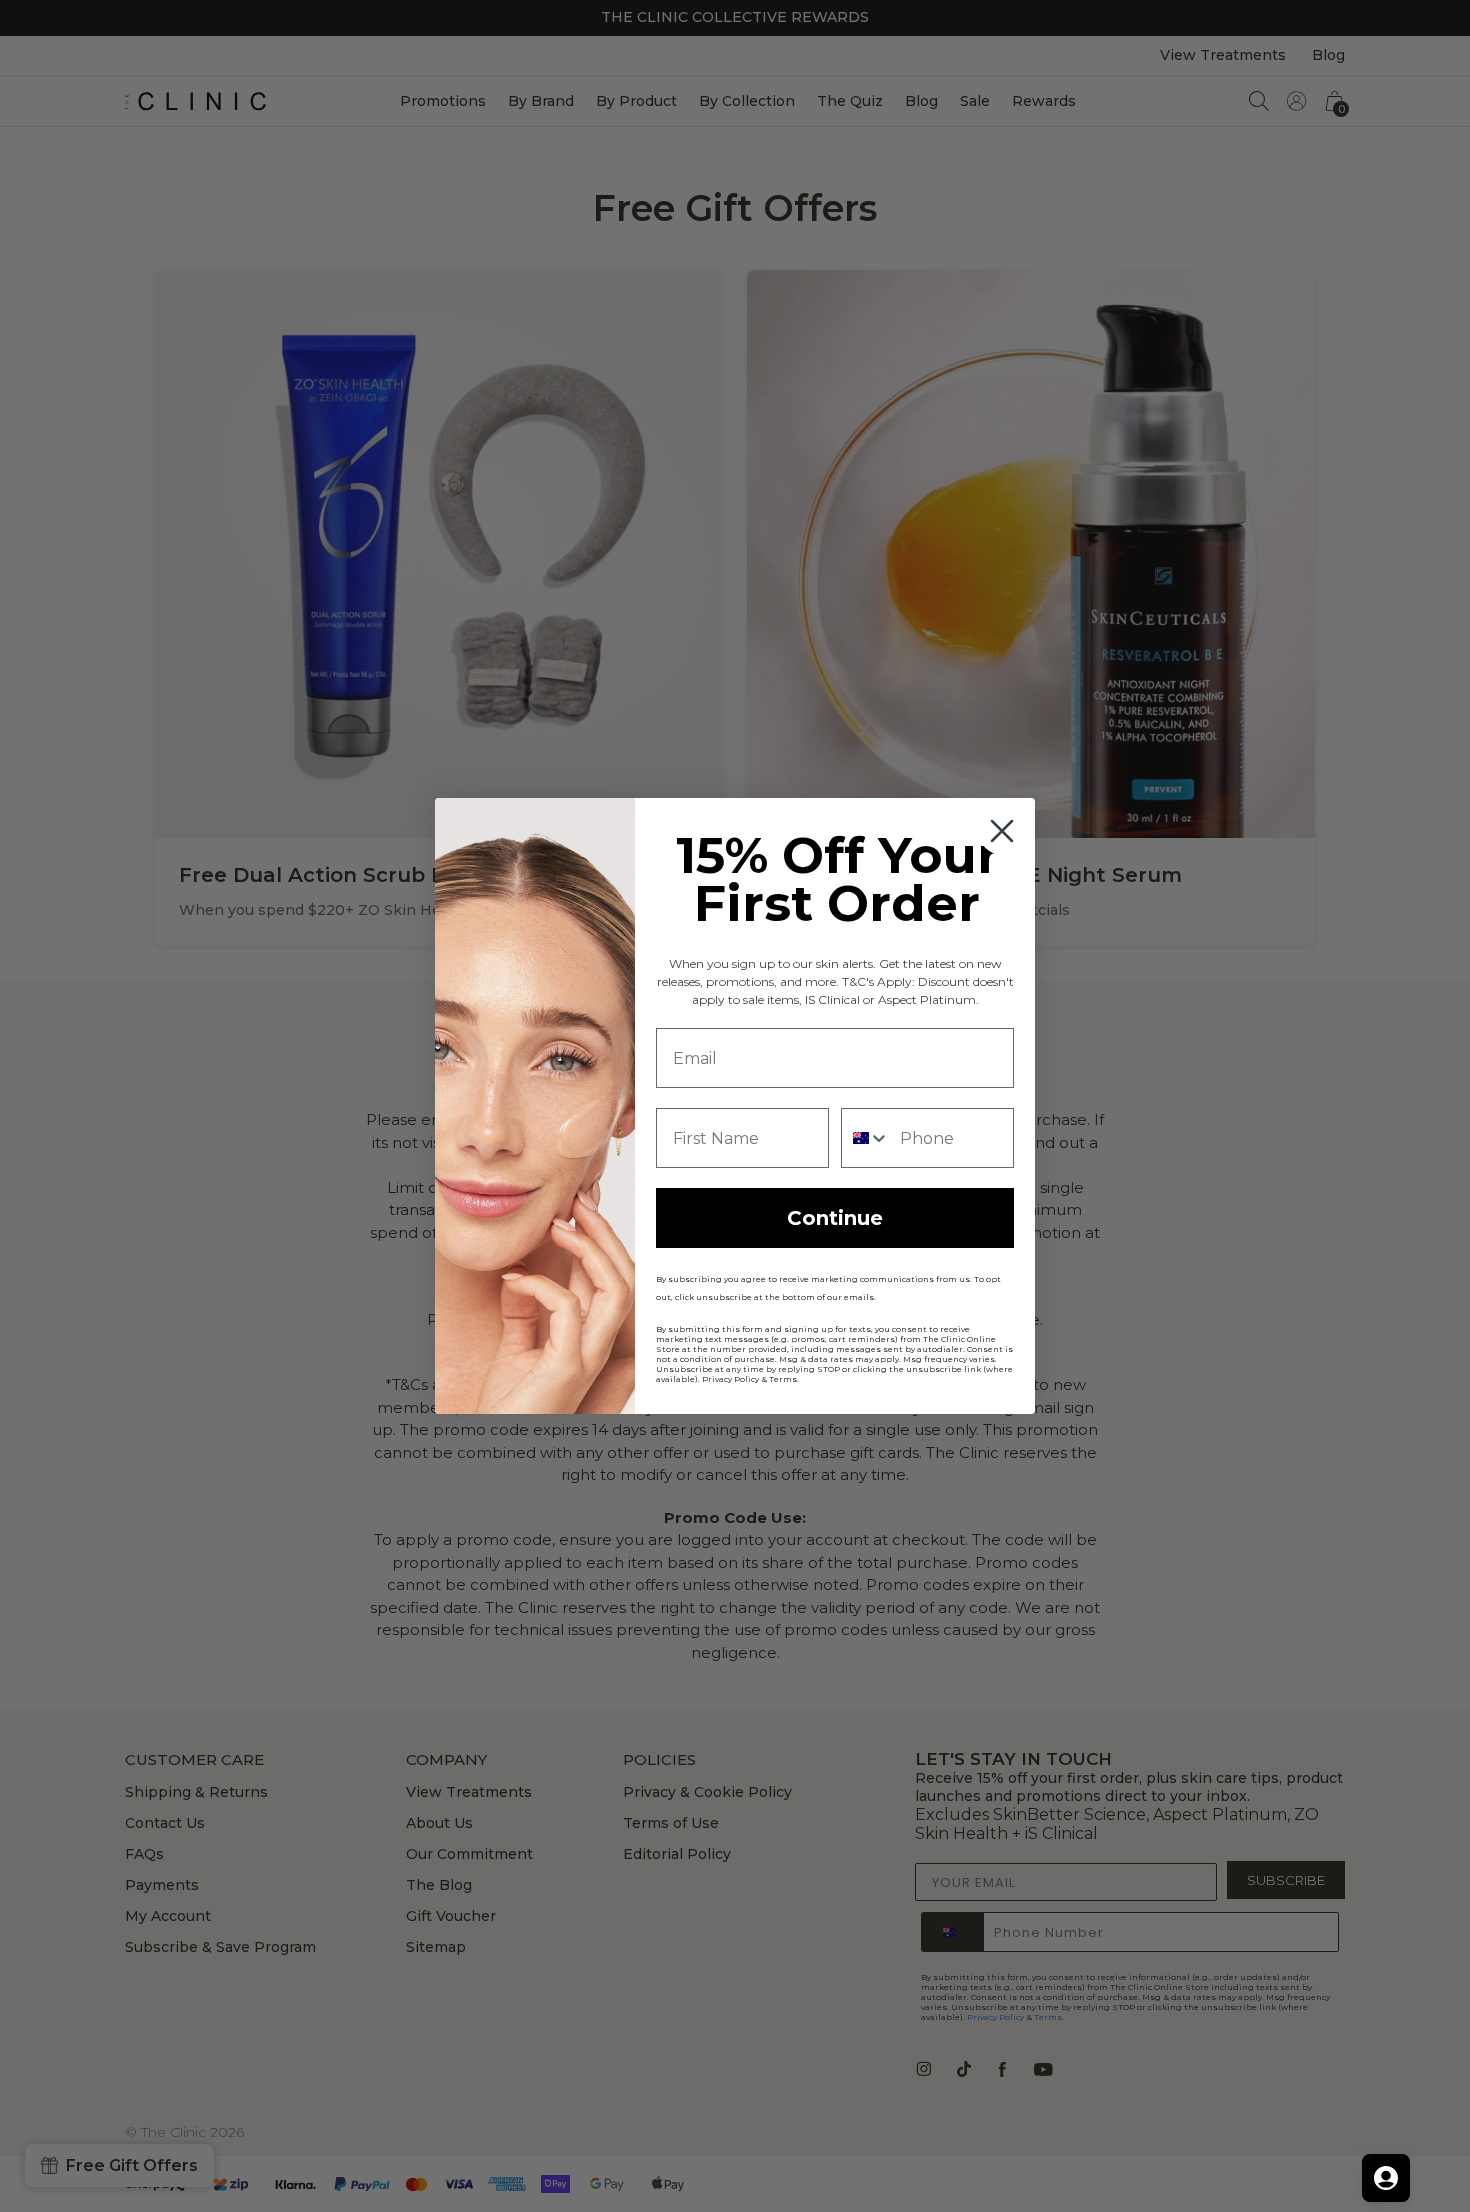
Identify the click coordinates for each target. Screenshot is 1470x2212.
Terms (783, 1379)
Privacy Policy (730, 1379)
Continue (835, 1218)
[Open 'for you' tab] (1386, 2178)
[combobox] (866, 1138)
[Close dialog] (1002, 831)
